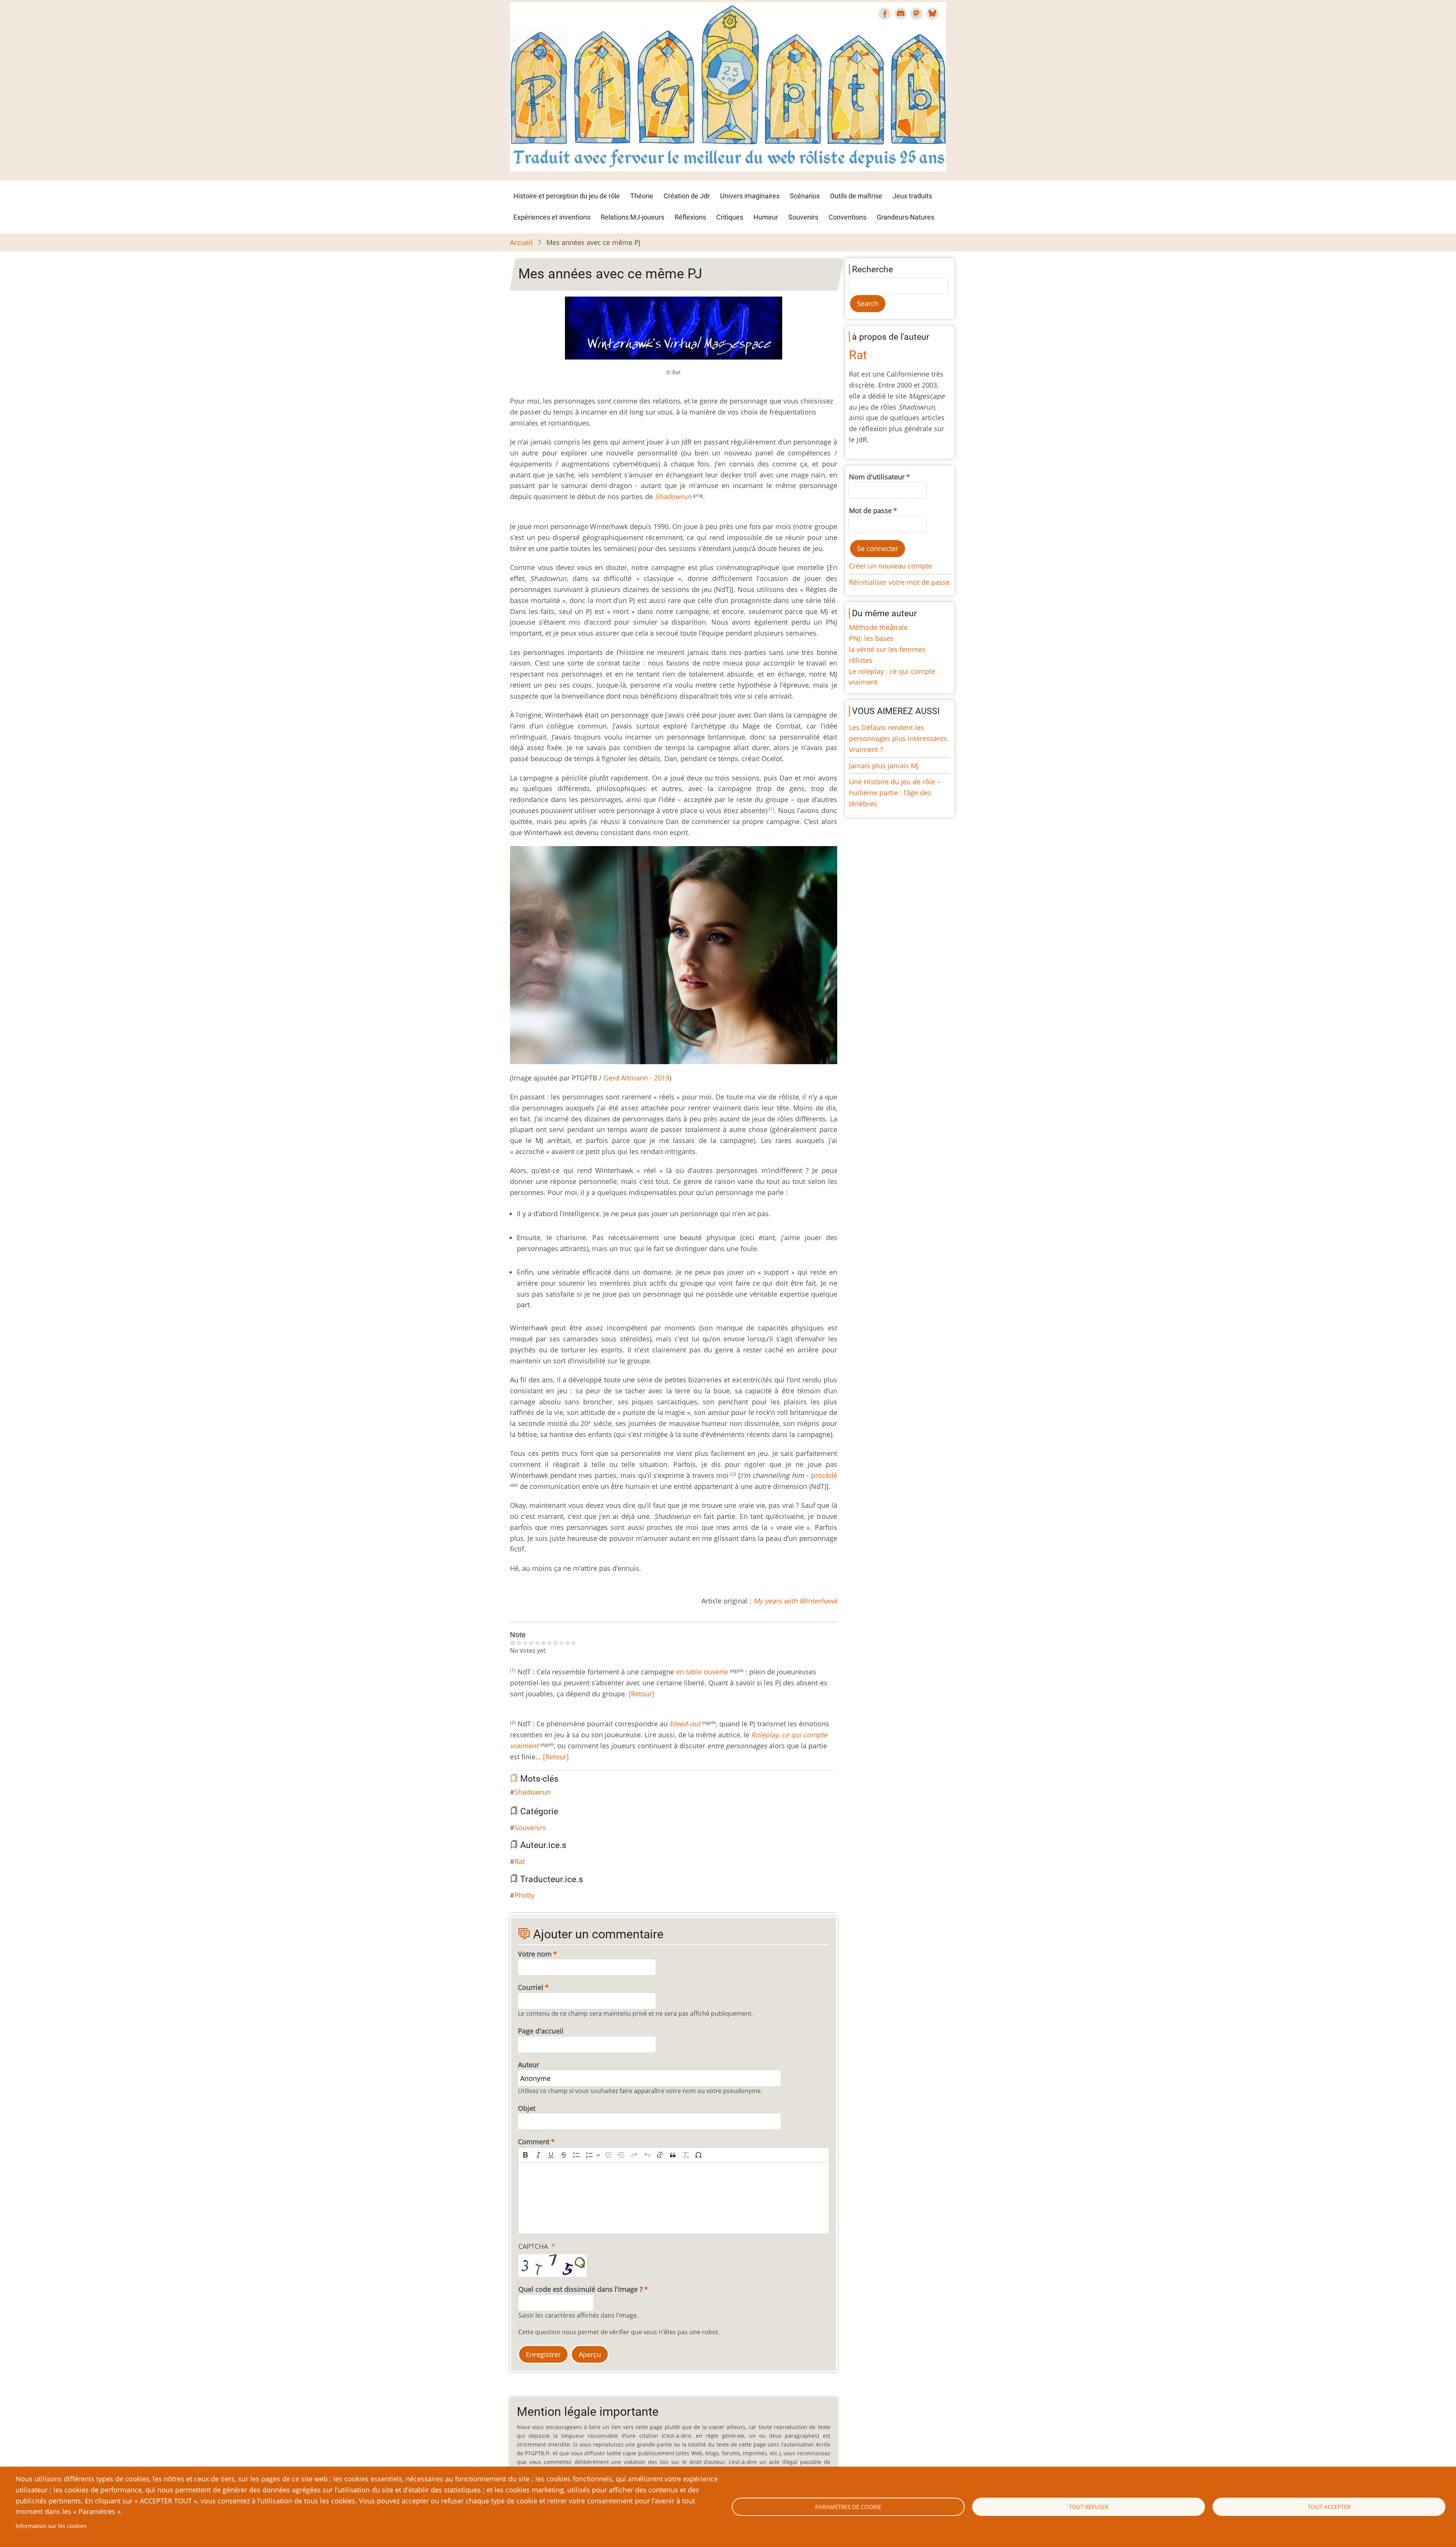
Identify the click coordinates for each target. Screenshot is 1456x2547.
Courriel (531, 1987)
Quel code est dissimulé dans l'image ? (581, 2289)
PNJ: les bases (871, 638)
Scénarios (805, 196)
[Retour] (641, 1694)
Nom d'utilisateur (877, 477)
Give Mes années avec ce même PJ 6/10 (549, 1643)
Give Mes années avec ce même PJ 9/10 (568, 1643)
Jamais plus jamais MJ (884, 766)
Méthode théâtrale (878, 627)
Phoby (525, 1895)
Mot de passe (870, 510)
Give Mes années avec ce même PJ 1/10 (519, 1643)
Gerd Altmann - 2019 (636, 1078)
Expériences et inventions (552, 217)
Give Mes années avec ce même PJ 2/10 (525, 1643)
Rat (520, 1861)
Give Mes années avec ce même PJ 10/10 (574, 1643)
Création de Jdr (687, 196)
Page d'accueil (541, 2031)
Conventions (847, 217)
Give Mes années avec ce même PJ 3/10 (531, 1643)
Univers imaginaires (750, 196)
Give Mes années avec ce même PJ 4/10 (537, 1643)
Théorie (642, 196)
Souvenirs (803, 217)
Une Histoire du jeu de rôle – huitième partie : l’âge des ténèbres (895, 793)
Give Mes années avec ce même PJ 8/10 (562, 1643)
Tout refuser (1089, 2507)
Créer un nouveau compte (890, 566)
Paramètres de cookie (848, 2507)
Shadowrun (533, 1792)
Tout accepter (1329, 2507)
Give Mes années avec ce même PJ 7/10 (555, 1643)
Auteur (529, 2065)
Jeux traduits (912, 196)
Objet (527, 2108)
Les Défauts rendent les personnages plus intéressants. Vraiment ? (899, 738)
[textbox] (674, 2198)
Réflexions (690, 217)
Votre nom (535, 1954)
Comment (534, 2142)
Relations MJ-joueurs (632, 217)
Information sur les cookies (51, 2526)
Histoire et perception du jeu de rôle (567, 196)
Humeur (766, 217)
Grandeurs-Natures (905, 217)
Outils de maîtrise (856, 196)
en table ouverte (702, 1672)
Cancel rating (513, 1643)
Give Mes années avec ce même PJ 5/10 (543, 1643)
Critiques (730, 217)
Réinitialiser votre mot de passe (899, 582)
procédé (824, 1475)
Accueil (521, 242)
